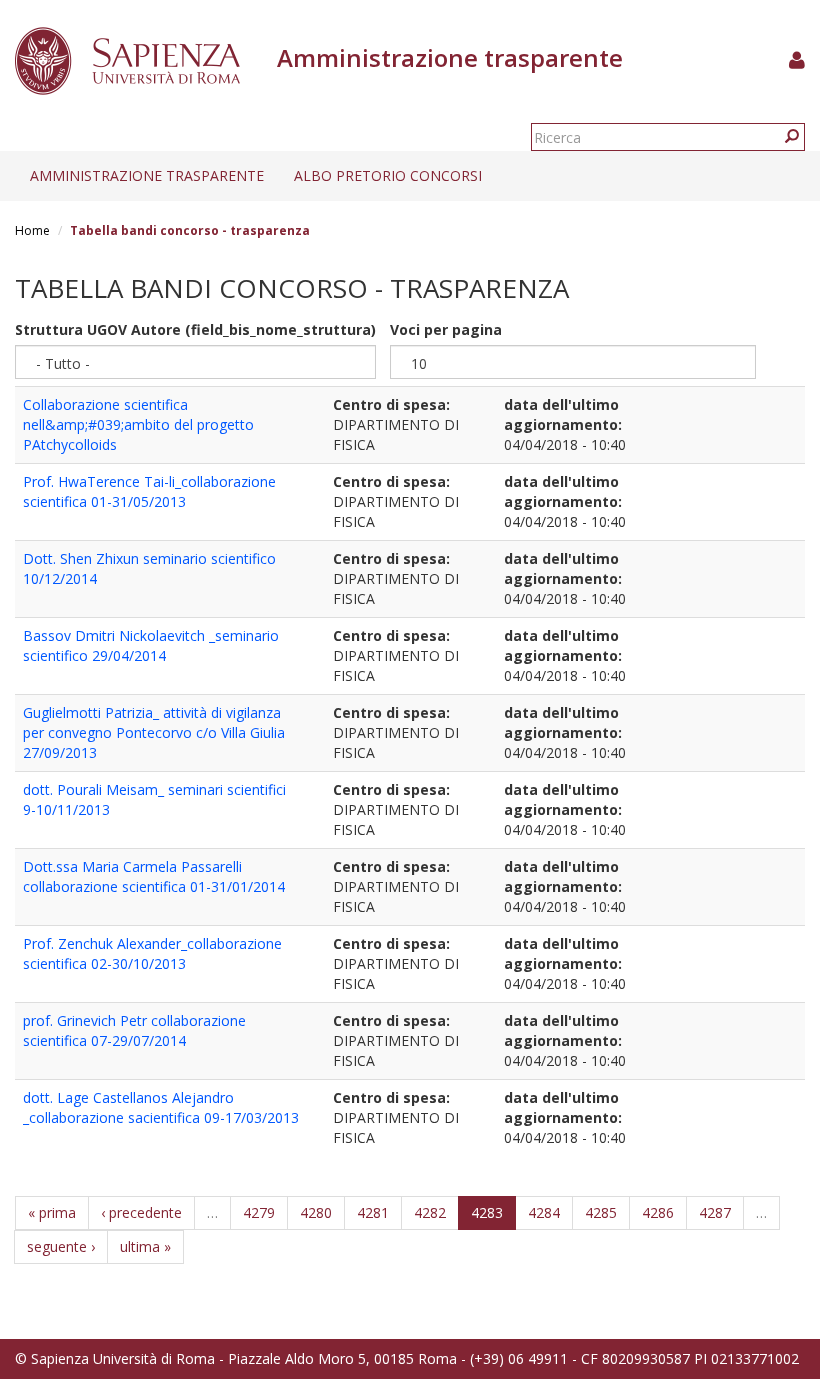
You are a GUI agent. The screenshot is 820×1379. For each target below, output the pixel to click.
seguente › (61, 1246)
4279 (259, 1212)
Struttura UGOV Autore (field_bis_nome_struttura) (195, 329)
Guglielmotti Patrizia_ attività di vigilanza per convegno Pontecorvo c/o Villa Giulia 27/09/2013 (154, 732)
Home (32, 230)
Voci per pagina (446, 329)
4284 (544, 1212)
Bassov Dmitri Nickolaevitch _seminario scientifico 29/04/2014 (151, 645)
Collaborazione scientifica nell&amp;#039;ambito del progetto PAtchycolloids (138, 424)
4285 (601, 1212)
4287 (715, 1212)
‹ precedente (141, 1212)
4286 (658, 1212)
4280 (316, 1212)
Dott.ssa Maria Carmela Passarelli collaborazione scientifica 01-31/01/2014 (154, 876)
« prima (52, 1212)
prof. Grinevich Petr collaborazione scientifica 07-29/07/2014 (134, 1030)
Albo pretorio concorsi (388, 175)
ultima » (145, 1246)
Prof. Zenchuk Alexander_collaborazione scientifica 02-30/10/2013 (152, 953)
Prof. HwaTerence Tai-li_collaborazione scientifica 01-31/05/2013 (149, 491)
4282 (430, 1212)
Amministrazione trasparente (147, 175)
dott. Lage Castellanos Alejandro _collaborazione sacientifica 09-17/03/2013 (161, 1107)
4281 (373, 1212)
